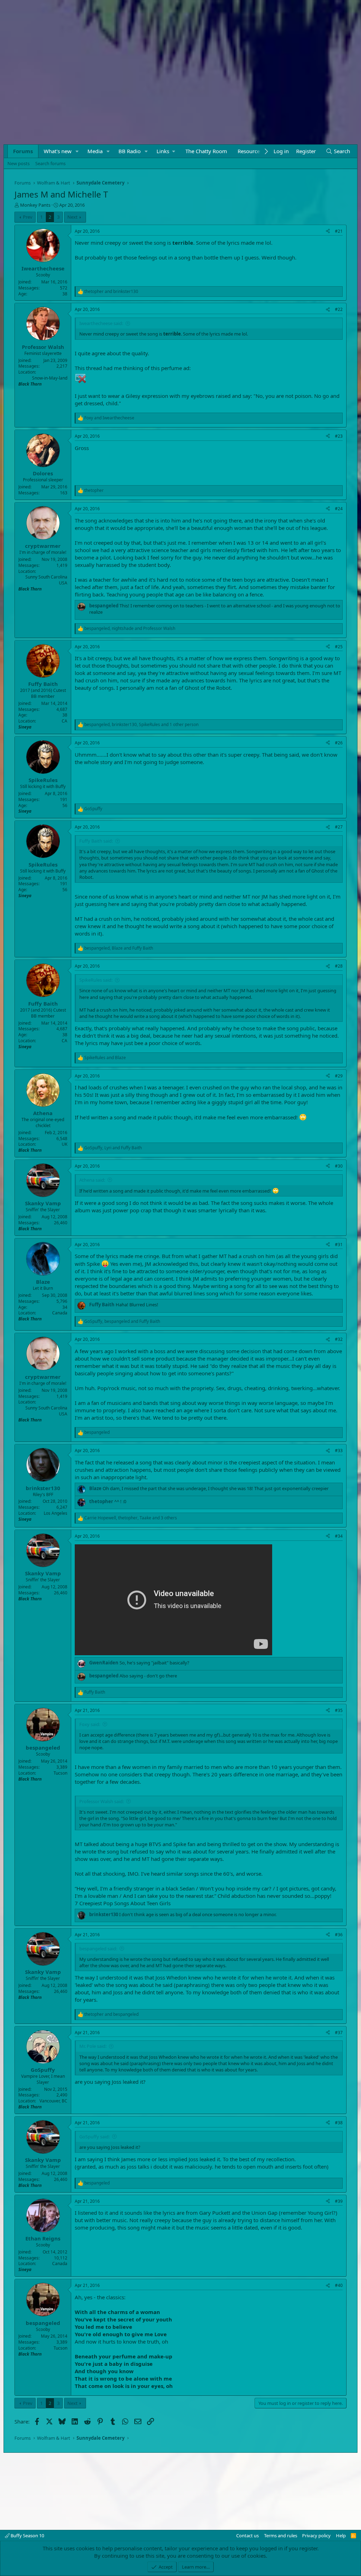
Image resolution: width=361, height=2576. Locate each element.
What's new (58, 151)
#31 (339, 1245)
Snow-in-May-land (50, 378)
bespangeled (104, 606)
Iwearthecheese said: (101, 323)
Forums (23, 151)
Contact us (247, 2536)
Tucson (60, 1773)
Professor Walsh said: (102, 1801)
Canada (60, 1313)
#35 (339, 1710)
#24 (339, 509)
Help (341, 2536)
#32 (339, 1339)
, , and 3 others (131, 1518)
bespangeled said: (98, 1949)
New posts (19, 163)
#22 (339, 309)
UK (65, 1144)
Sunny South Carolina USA (46, 580)
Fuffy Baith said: (96, 841)
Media (95, 151)
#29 (339, 1076)
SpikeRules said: (96, 980)
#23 (339, 436)
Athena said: (92, 1180)
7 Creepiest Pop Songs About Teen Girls (123, 1903)
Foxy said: (90, 1724)
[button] (77, 151)
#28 (339, 966)
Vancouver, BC (53, 2101)
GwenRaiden (104, 1663)
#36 (339, 1935)
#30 (339, 1166)
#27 (339, 827)
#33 (339, 1450)
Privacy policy (316, 2536)
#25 (339, 647)
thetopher (101, 1501)
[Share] (328, 232)
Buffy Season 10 (27, 2536)
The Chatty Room (206, 151)
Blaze (95, 1488)
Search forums (50, 163)
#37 (339, 2033)
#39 (339, 2201)
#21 (339, 231)
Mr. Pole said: (93, 2046)
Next (72, 217)
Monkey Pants (35, 205)
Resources (250, 151)
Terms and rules (281, 2536)
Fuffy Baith (102, 1305)
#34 (339, 1536)
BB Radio (130, 151)
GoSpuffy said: (94, 2137)
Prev (28, 217)
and (111, 292)
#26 (339, 743)
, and (130, 629)
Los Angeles (56, 1513)
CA (65, 721)
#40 (339, 2285)
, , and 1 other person (141, 725)
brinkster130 (104, 1914)
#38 (339, 2123)
